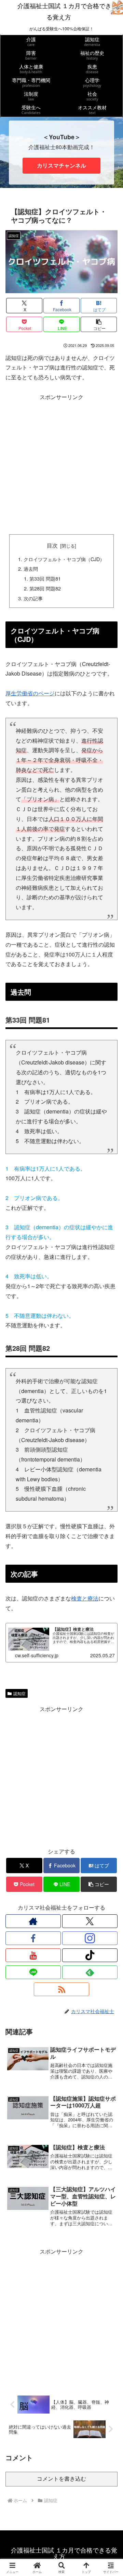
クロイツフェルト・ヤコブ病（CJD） (64, 559)
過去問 (31, 568)
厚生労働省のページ (30, 693)
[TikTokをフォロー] (90, 1955)
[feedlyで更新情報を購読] (90, 1972)
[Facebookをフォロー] (33, 1938)
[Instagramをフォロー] (90, 1938)
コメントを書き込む (61, 2479)
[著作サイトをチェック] (33, 1921)
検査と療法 (85, 1598)
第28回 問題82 (45, 588)
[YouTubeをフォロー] (33, 1955)
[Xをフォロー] (90, 1921)
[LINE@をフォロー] (33, 1972)
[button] (99, 324)
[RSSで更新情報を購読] (61, 1989)
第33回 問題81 (47, 578)
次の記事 (33, 598)
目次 (52, 545)
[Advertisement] (61, 463)
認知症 (19, 1693)
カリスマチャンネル (61, 165)
